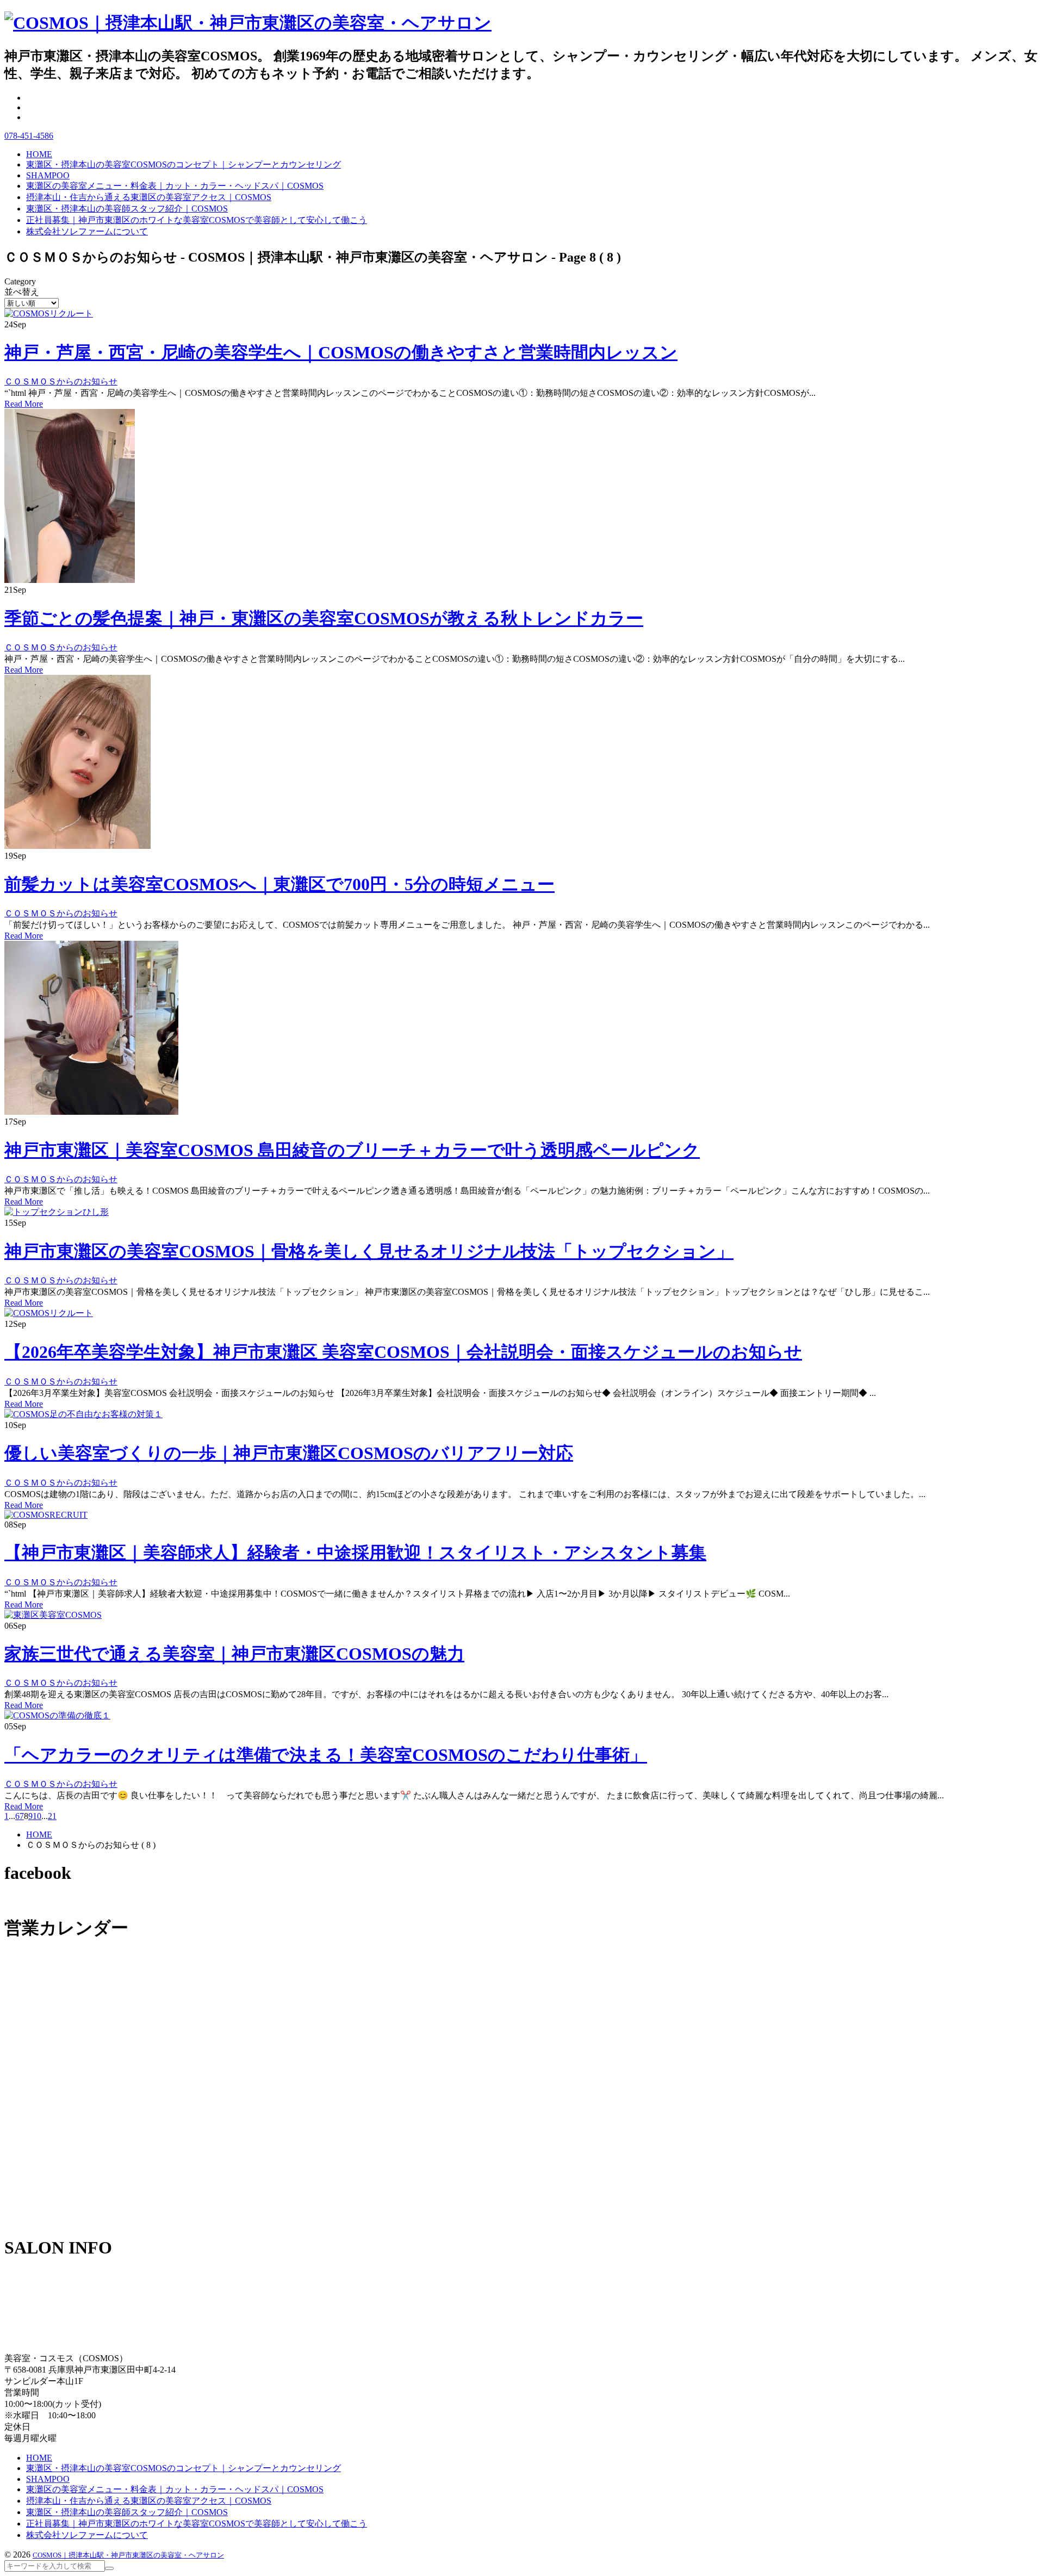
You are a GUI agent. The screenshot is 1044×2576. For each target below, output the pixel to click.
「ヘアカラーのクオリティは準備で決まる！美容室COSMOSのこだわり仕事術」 (326, 1755)
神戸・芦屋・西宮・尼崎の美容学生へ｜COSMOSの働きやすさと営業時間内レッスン (341, 352)
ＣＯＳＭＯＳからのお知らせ (61, 381)
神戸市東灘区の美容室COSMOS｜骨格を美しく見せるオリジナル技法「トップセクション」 (369, 1251)
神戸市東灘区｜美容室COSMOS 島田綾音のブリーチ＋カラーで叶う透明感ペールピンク (352, 1150)
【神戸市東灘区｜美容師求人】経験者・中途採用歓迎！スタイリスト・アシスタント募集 (355, 1553)
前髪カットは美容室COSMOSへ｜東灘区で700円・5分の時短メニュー (279, 884)
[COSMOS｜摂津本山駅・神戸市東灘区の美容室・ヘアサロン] (248, 23)
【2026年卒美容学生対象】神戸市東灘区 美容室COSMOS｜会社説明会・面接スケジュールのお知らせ (403, 1352)
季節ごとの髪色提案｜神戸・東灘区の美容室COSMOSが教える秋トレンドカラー (324, 618)
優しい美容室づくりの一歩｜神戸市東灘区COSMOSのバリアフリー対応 (289, 1453)
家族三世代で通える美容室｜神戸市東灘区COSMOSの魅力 (234, 1654)
